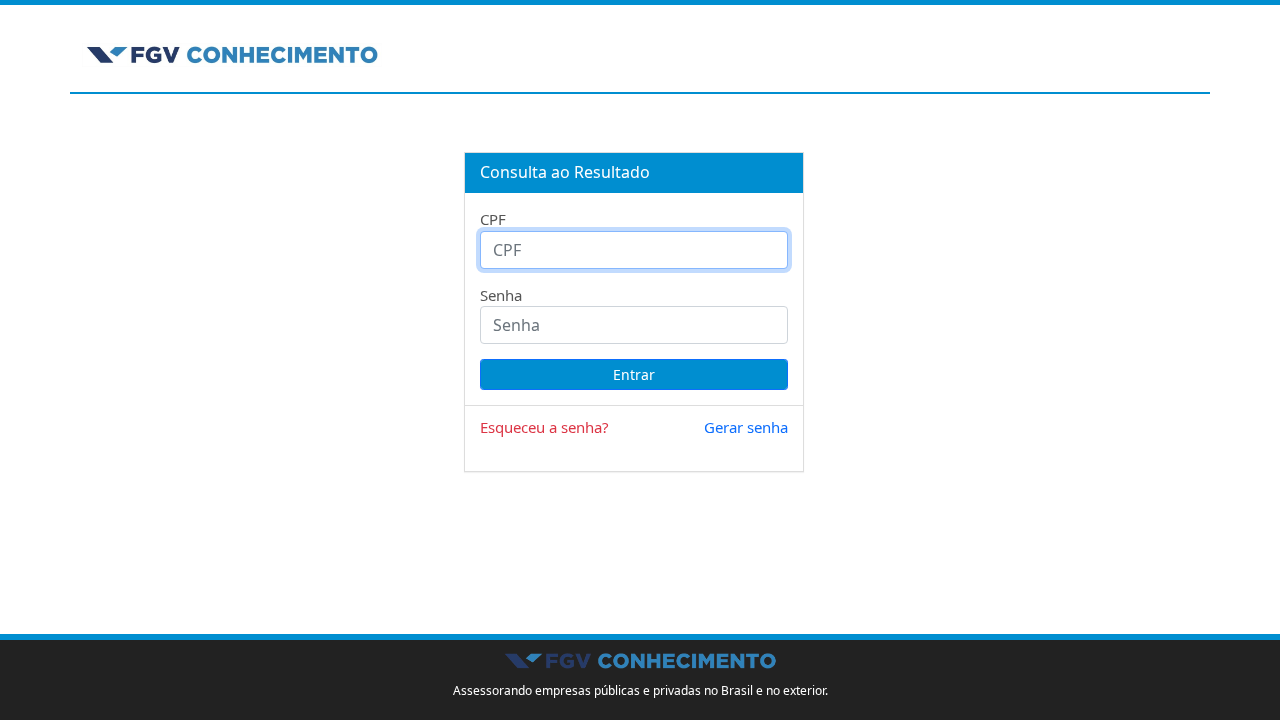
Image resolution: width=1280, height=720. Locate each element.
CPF (493, 219)
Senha (501, 295)
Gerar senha (746, 427)
